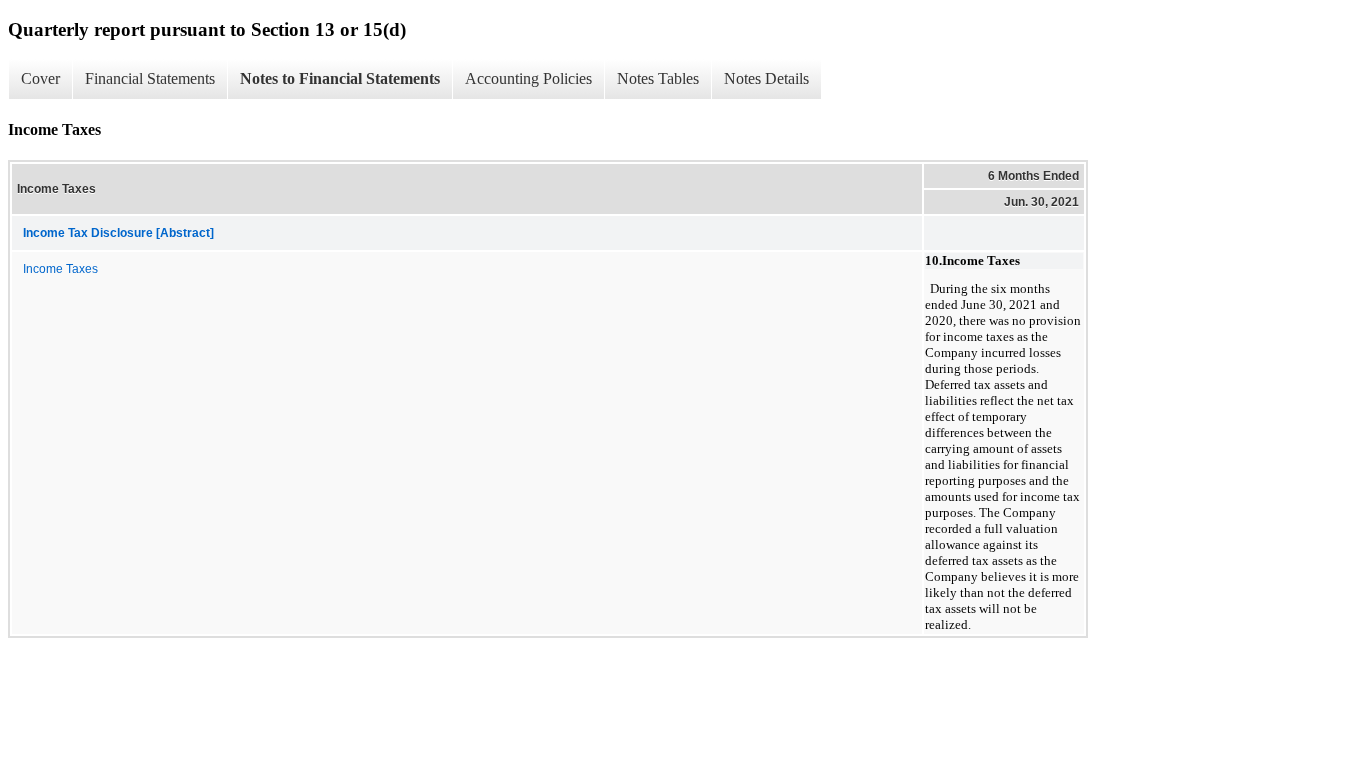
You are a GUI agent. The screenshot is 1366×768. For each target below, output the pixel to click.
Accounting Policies (528, 78)
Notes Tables (658, 78)
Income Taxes (60, 269)
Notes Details (766, 78)
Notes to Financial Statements (340, 78)
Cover (40, 78)
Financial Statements (150, 78)
